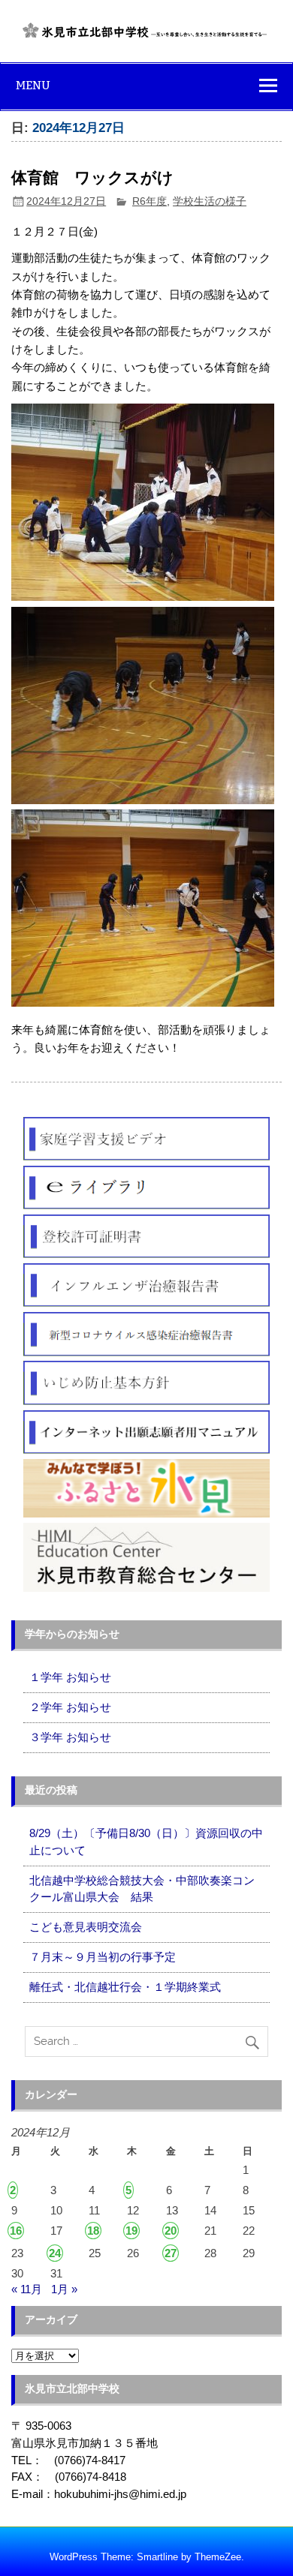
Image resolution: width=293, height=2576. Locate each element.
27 (171, 2253)
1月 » (64, 2289)
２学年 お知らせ (70, 1707)
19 (131, 2231)
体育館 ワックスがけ (92, 178)
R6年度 (150, 201)
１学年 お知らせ (70, 1677)
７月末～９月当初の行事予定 (103, 1957)
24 (55, 2253)
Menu (33, 85)
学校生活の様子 (210, 201)
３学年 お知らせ (70, 1737)
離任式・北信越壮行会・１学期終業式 (125, 1987)
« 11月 (27, 2289)
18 (93, 2231)
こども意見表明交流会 (86, 1927)
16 (16, 2231)
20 (171, 2231)
